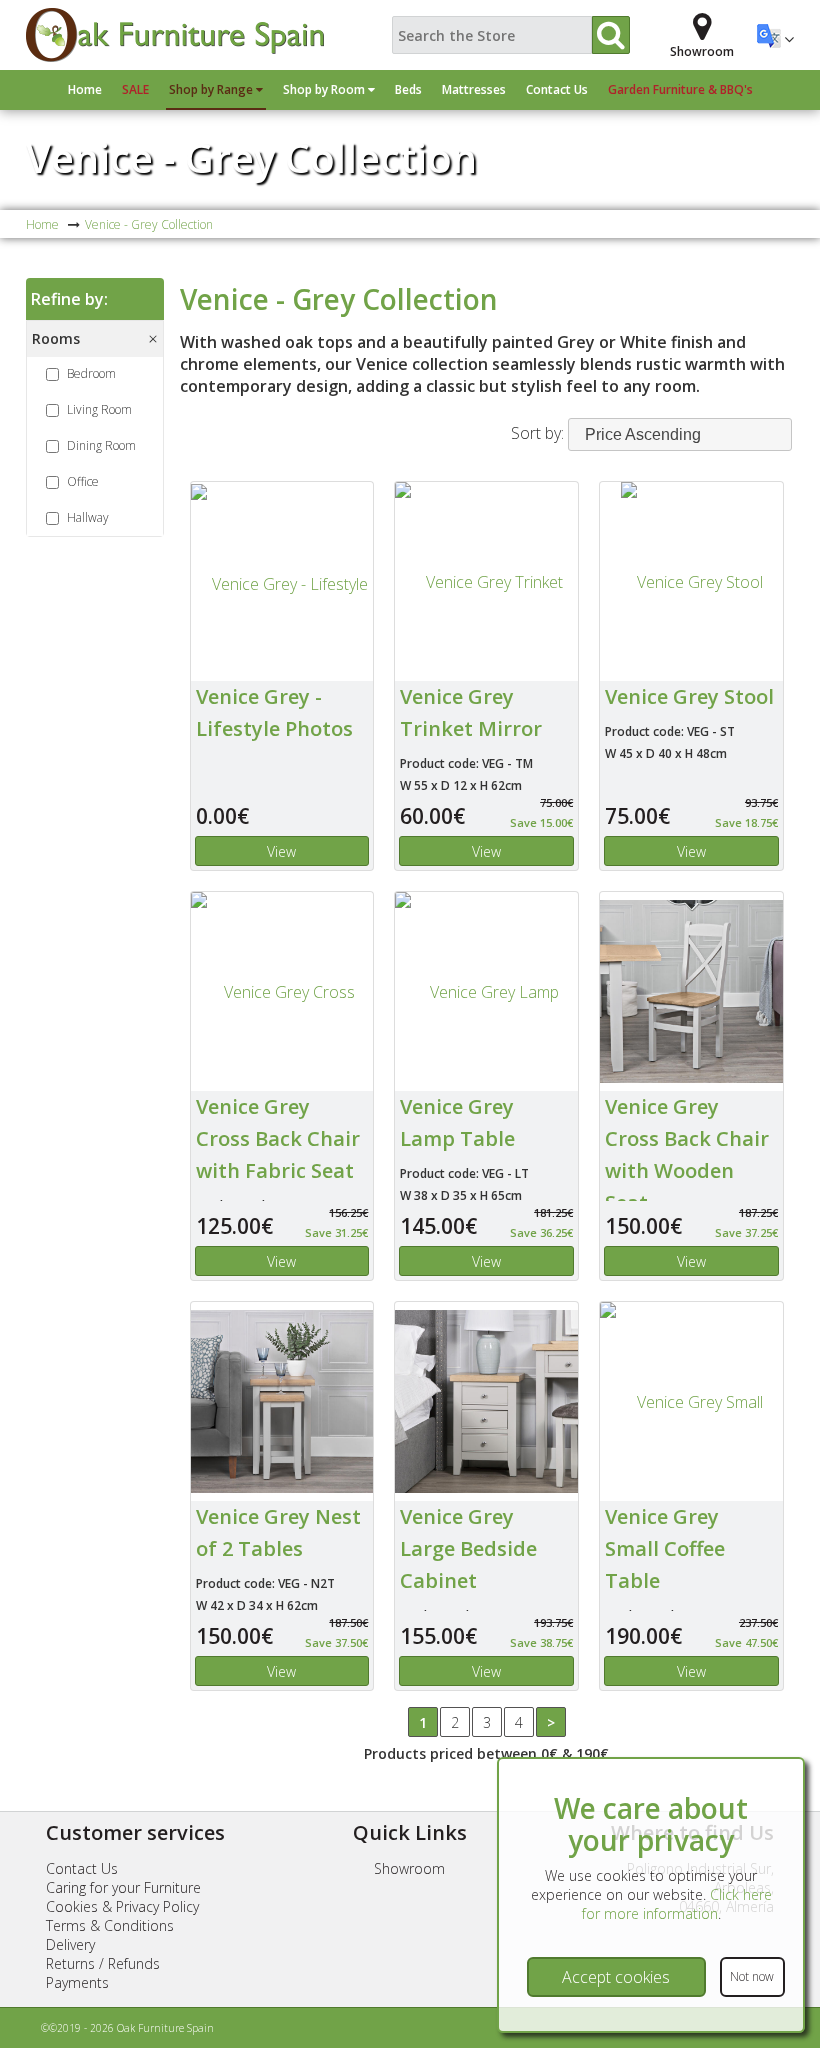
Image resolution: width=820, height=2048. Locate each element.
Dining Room (101, 445)
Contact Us (557, 89)
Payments (77, 1982)
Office (83, 481)
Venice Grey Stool (689, 696)
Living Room (99, 409)
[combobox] (680, 434)
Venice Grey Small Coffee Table (665, 1548)
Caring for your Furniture (123, 1887)
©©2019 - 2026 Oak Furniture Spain (127, 2028)
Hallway (88, 517)
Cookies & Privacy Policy (122, 1906)
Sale (135, 89)
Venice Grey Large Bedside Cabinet (468, 1548)
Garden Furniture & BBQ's (680, 89)
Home (85, 89)
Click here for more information (677, 1904)
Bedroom (91, 373)
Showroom (409, 1868)
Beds (408, 89)
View (281, 851)
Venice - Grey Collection (251, 157)
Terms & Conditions (110, 1925)
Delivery (70, 1944)
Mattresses (474, 89)
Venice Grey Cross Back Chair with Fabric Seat (278, 1138)
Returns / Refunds (103, 1963)
